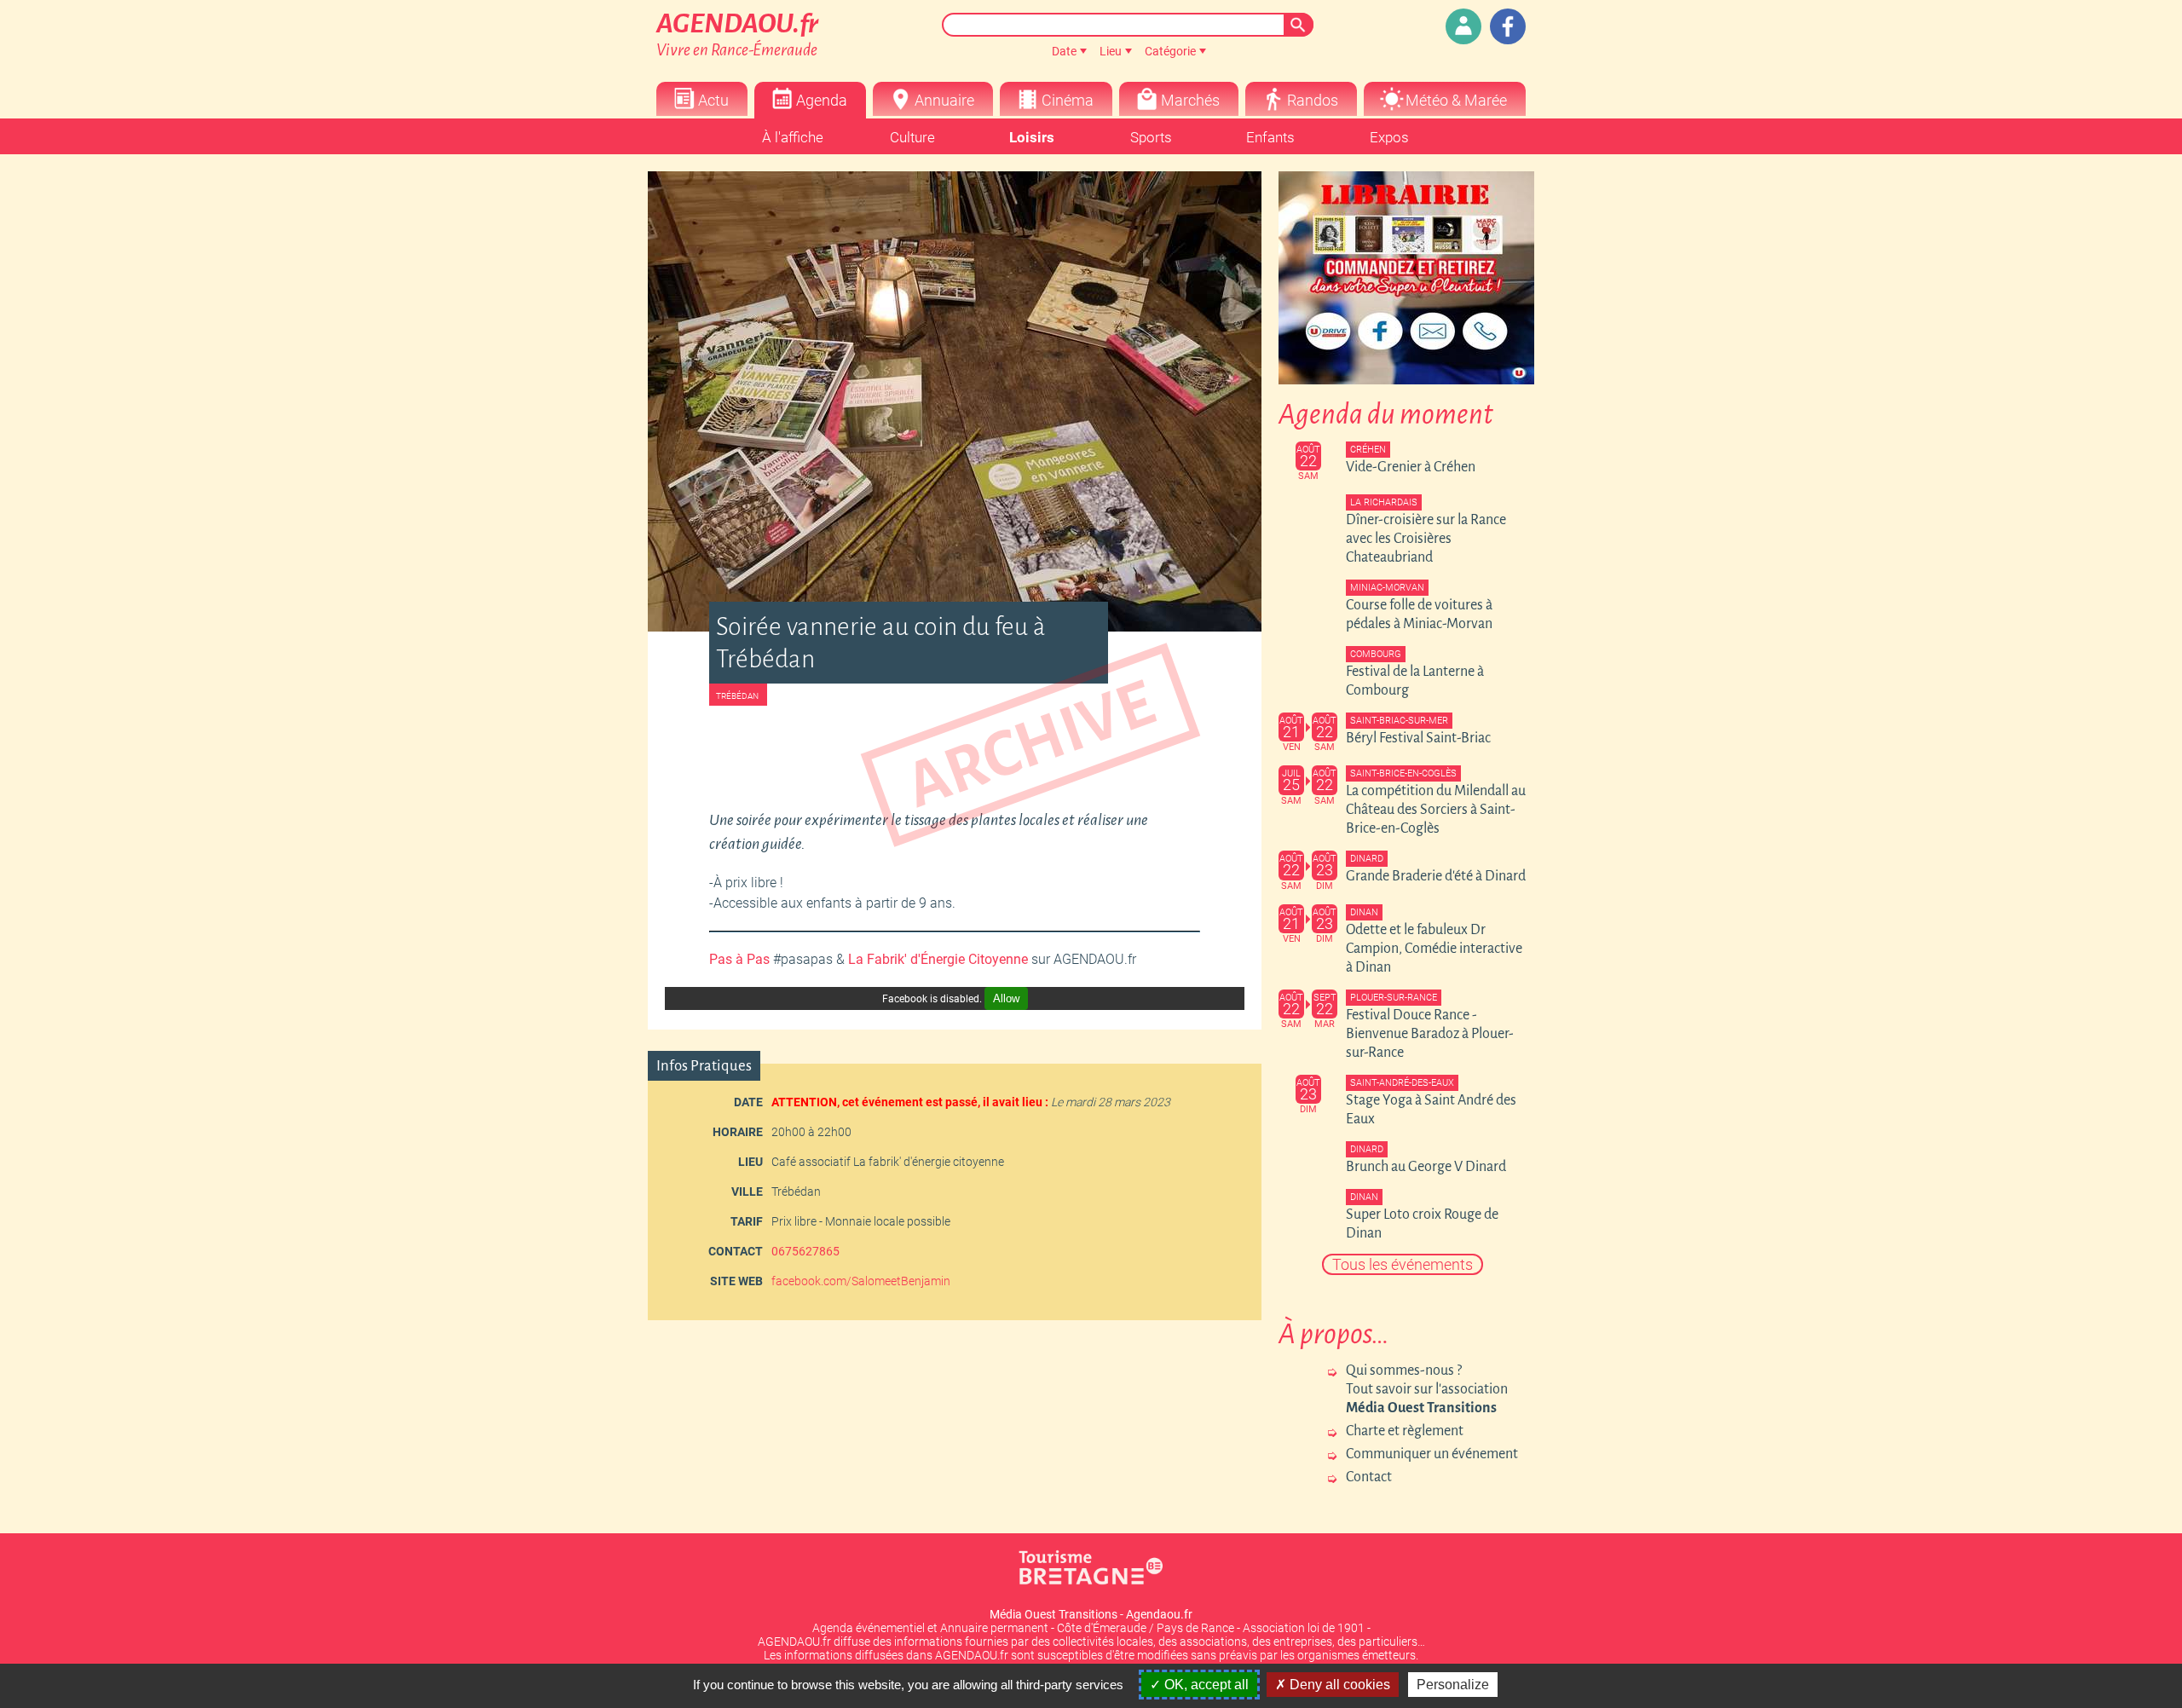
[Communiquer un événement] (1463, 26)
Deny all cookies (1338, 1685)
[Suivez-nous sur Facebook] (1508, 26)
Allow (1006, 998)
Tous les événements (1403, 1264)
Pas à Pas (739, 959)
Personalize (1453, 1685)
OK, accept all (1205, 1685)
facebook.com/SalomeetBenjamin (861, 1281)
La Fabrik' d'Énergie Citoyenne (938, 959)
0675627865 (805, 1251)
